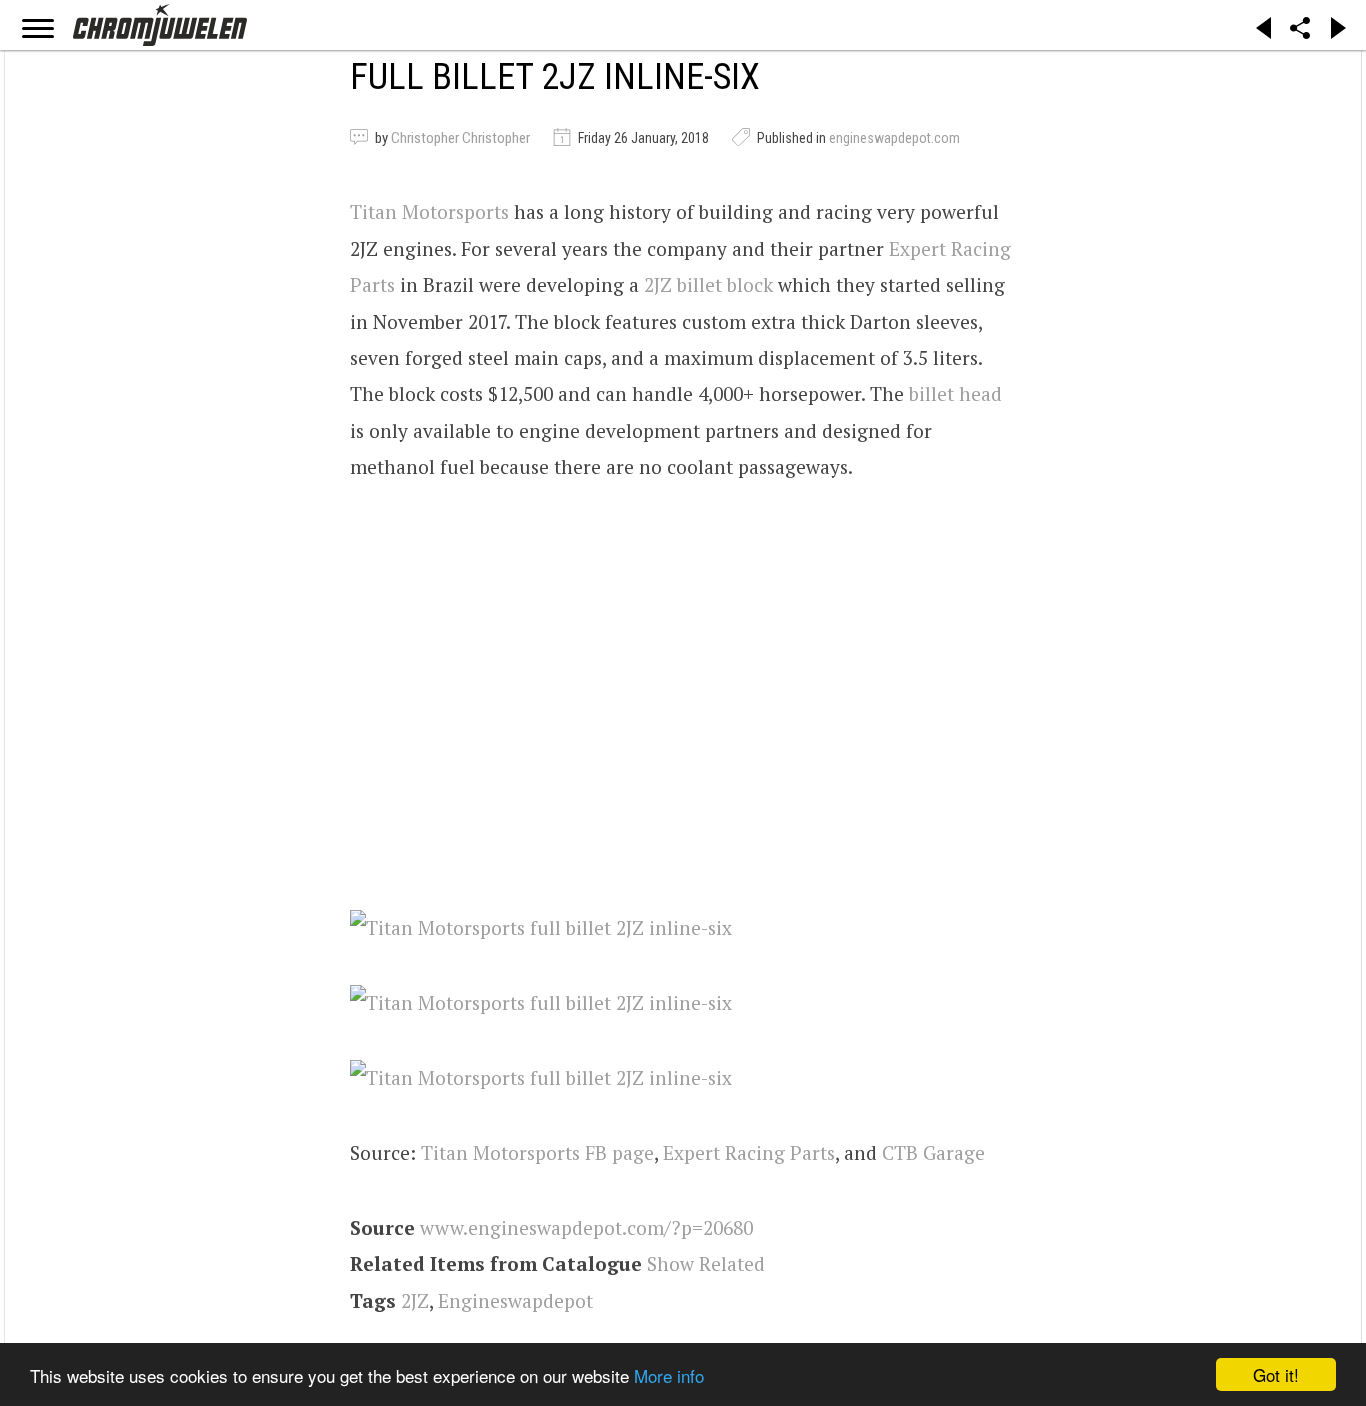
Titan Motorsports (429, 211)
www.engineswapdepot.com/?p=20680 (586, 1227)
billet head (955, 393)
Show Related (706, 1263)
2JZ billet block (708, 284)
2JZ (415, 1300)
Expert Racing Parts (749, 1152)
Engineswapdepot (515, 1300)
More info (669, 1375)
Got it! (1276, 1374)
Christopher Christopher (460, 138)
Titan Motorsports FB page (537, 1152)
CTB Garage (933, 1152)
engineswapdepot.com (894, 138)
